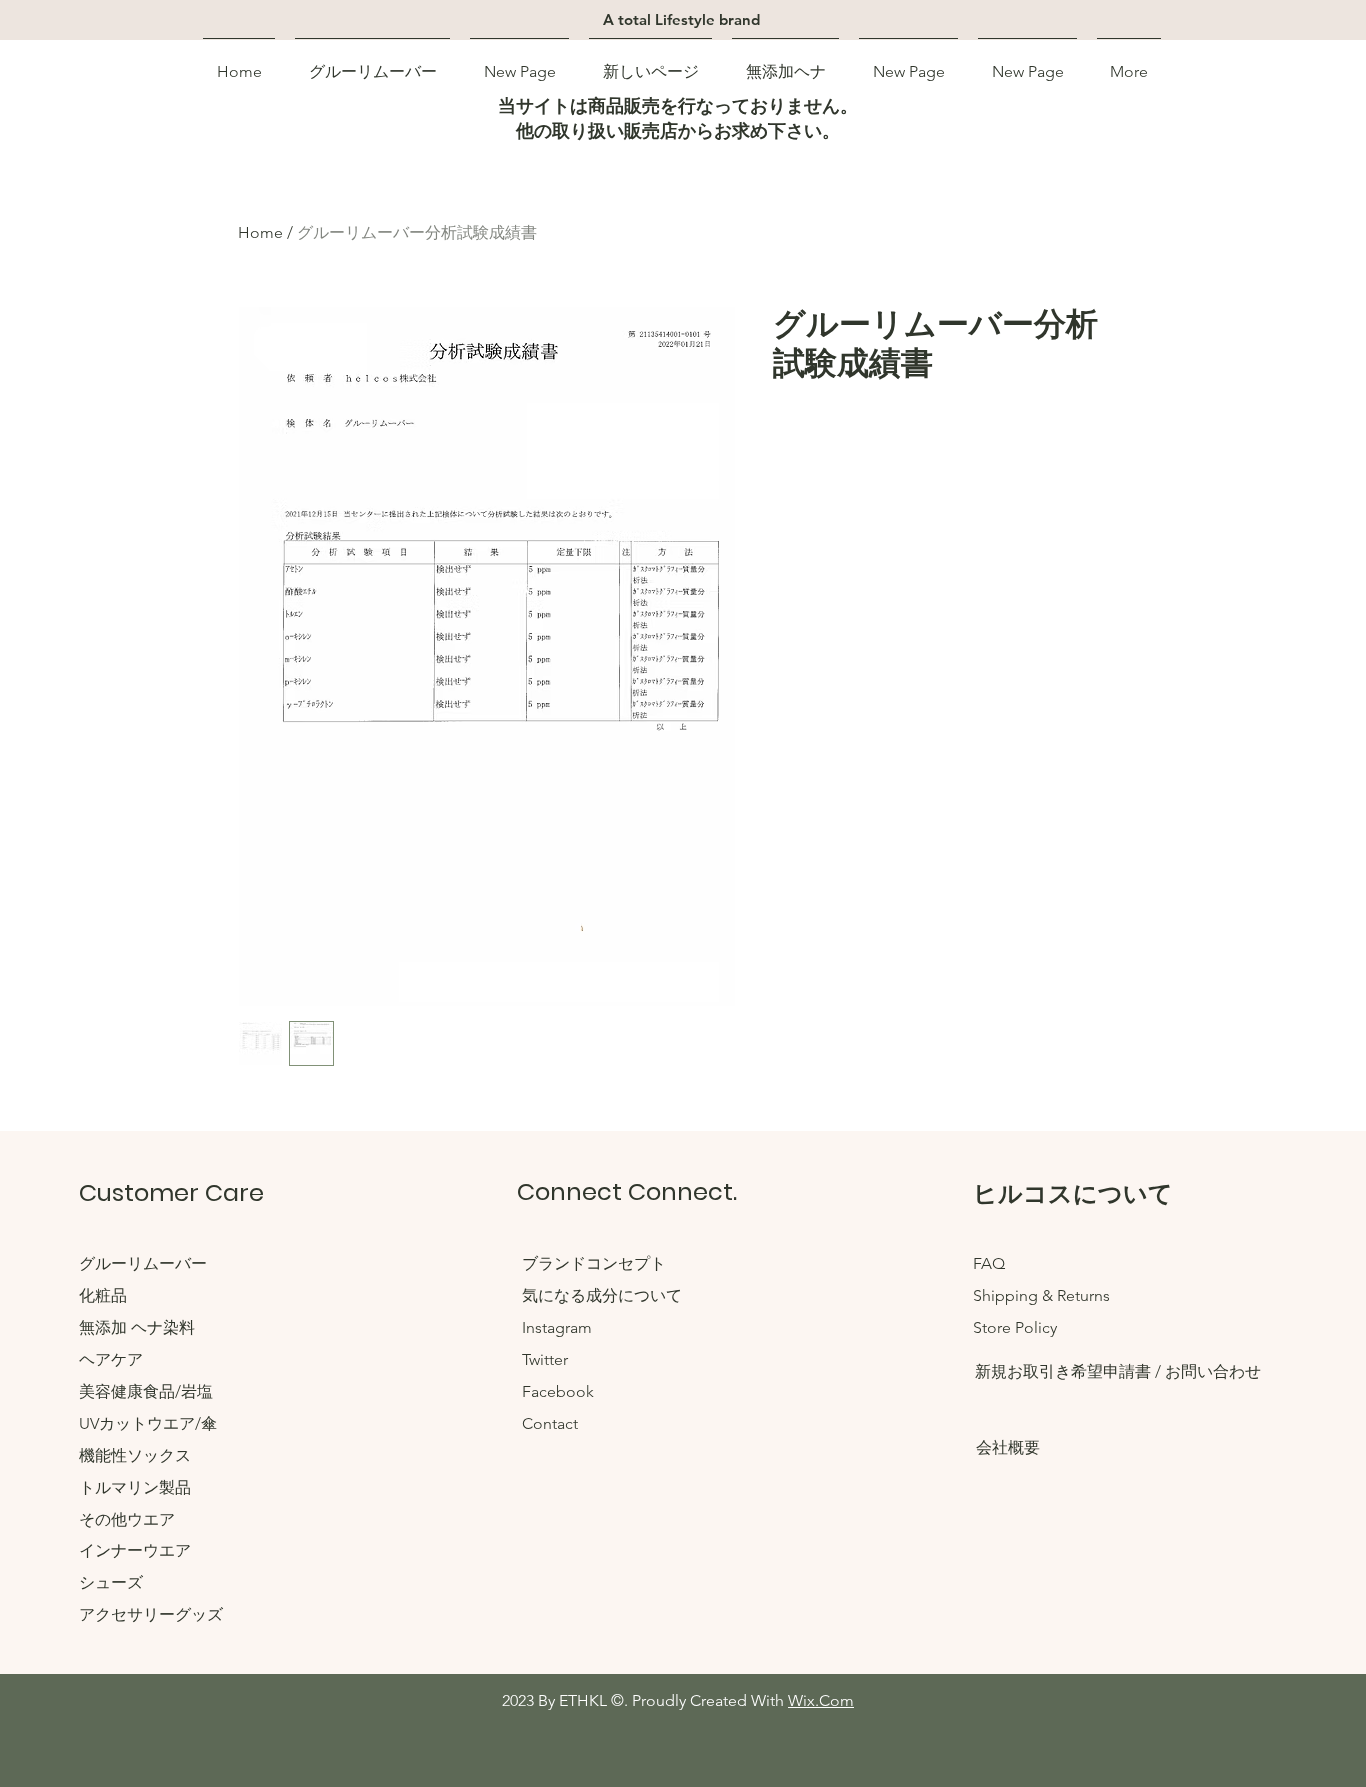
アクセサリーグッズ (151, 1614)
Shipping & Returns (1041, 1295)
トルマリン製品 (135, 1487)
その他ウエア (127, 1519)
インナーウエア (135, 1550)
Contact (550, 1423)
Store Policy (1015, 1327)
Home (260, 232)
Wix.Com (821, 1700)
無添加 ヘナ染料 (137, 1327)
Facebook (558, 1391)
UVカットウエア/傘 (148, 1423)
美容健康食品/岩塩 (146, 1391)
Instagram (557, 1327)
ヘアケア (111, 1359)
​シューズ (111, 1582)
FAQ (989, 1263)
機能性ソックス (135, 1455)
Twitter (545, 1359)
